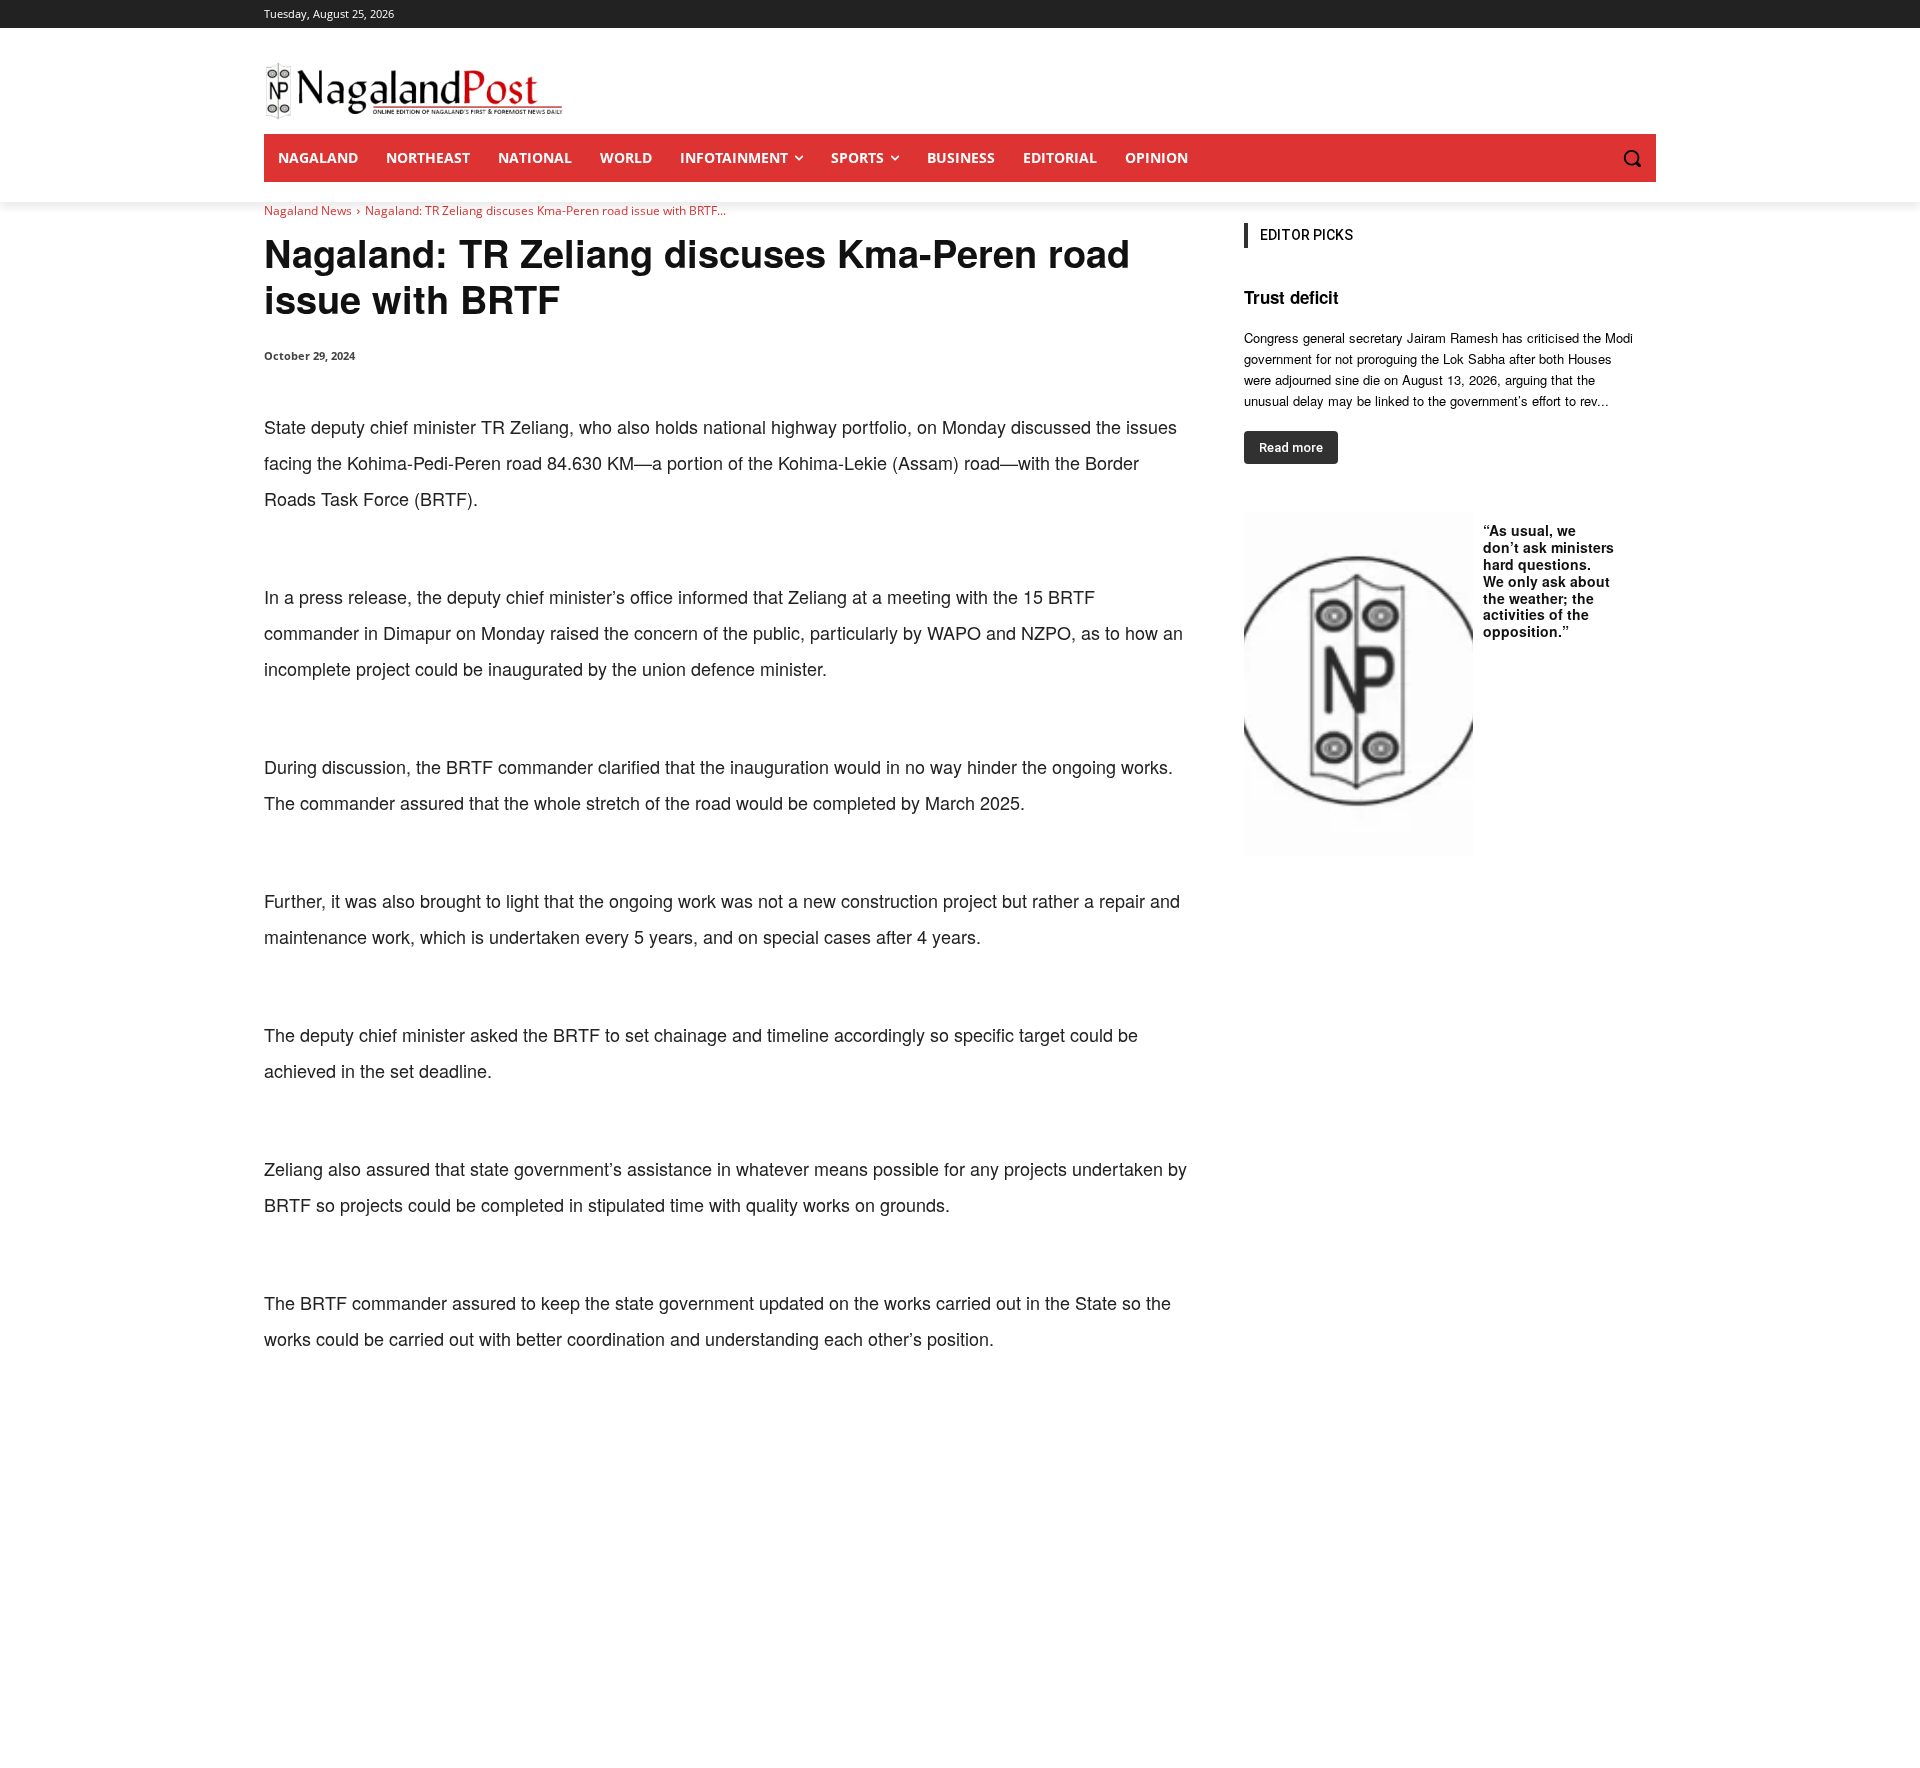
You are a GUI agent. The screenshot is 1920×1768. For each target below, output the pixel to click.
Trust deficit (1291, 297)
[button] (1592, 158)
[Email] (586, 1418)
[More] (679, 1418)
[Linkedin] (540, 1418)
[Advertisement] (960, 1618)
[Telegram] (632, 1418)
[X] (448, 1418)
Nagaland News (308, 210)
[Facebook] (402, 1418)
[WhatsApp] (494, 1418)
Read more (1291, 447)
